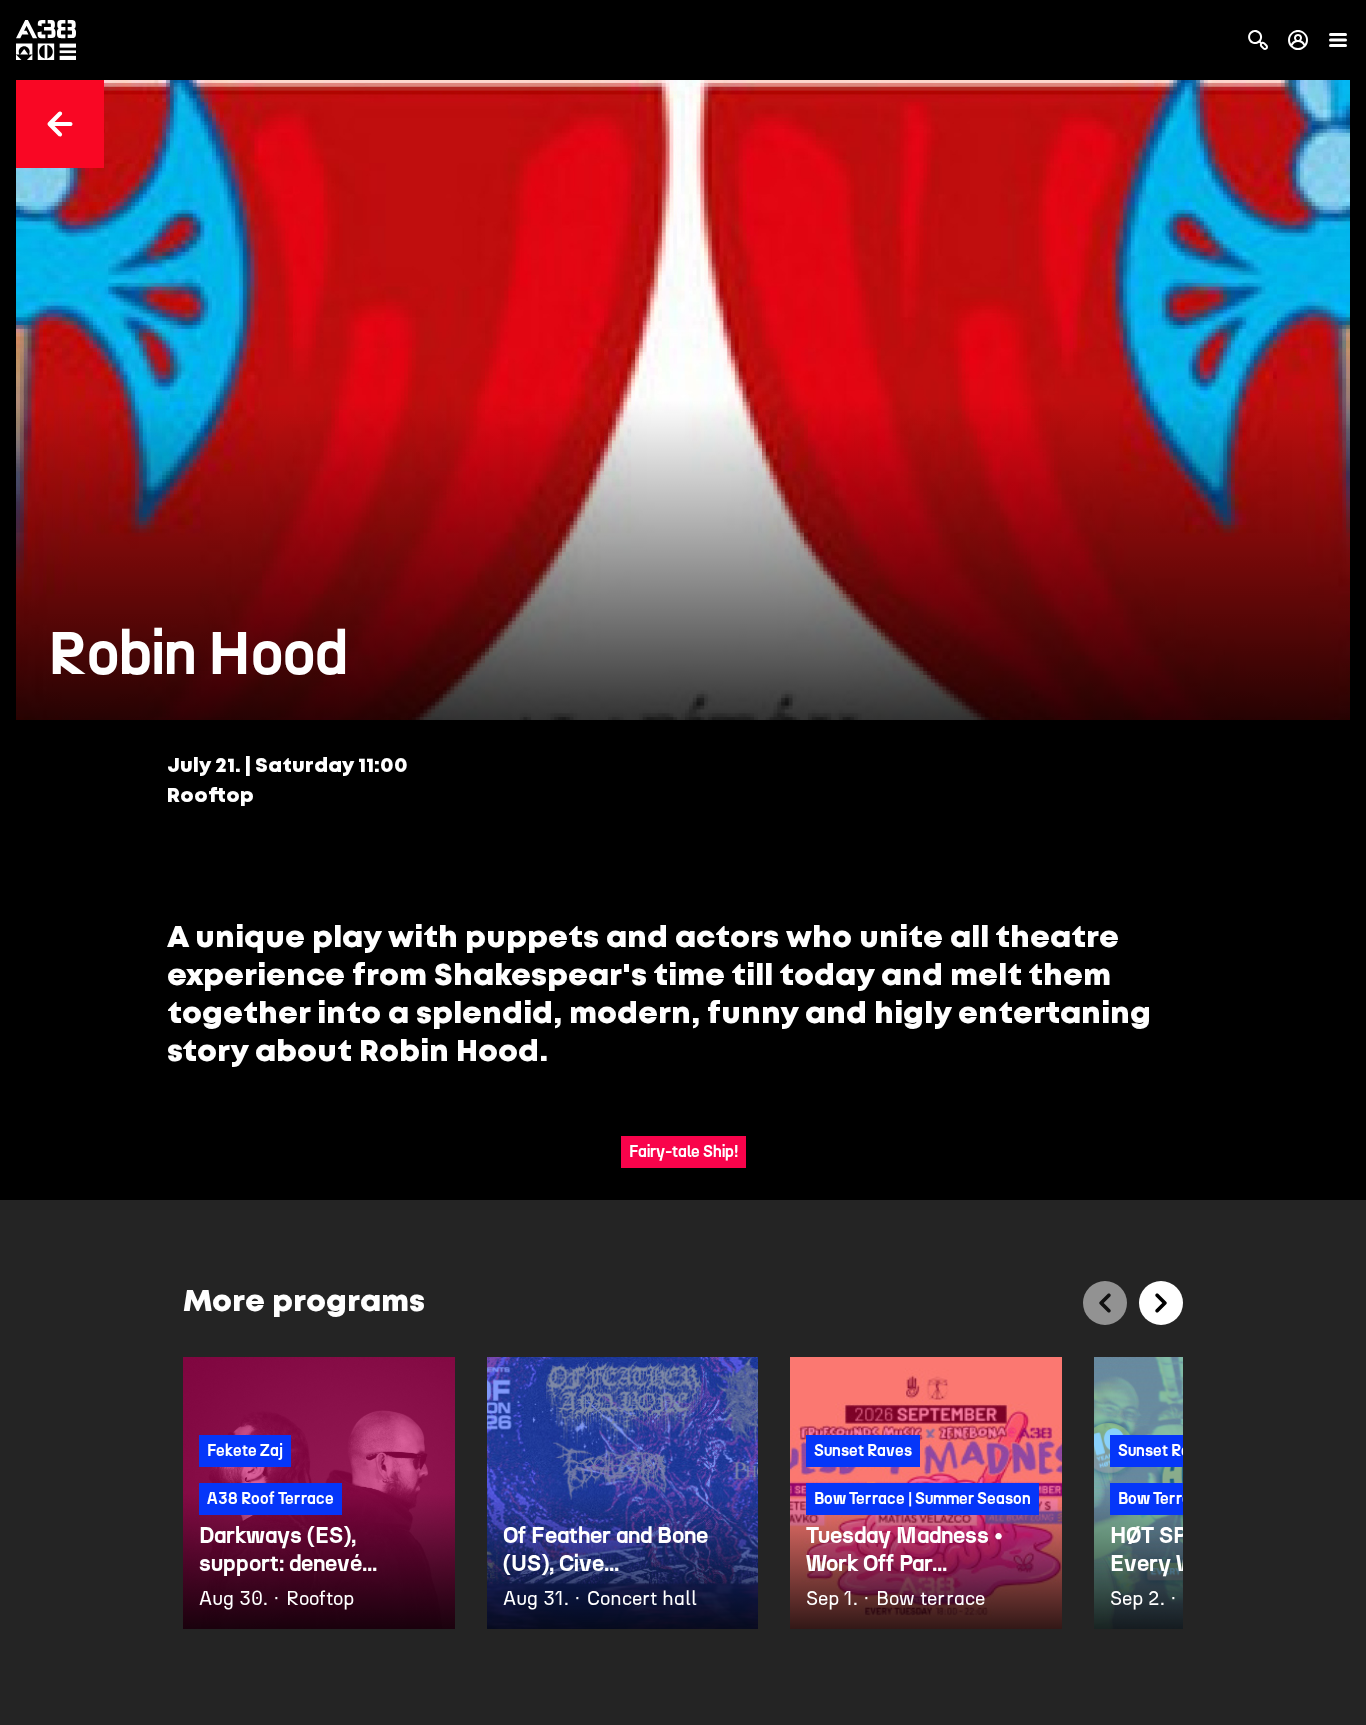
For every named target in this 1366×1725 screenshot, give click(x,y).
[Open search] (1258, 40)
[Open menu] (1338, 40)
